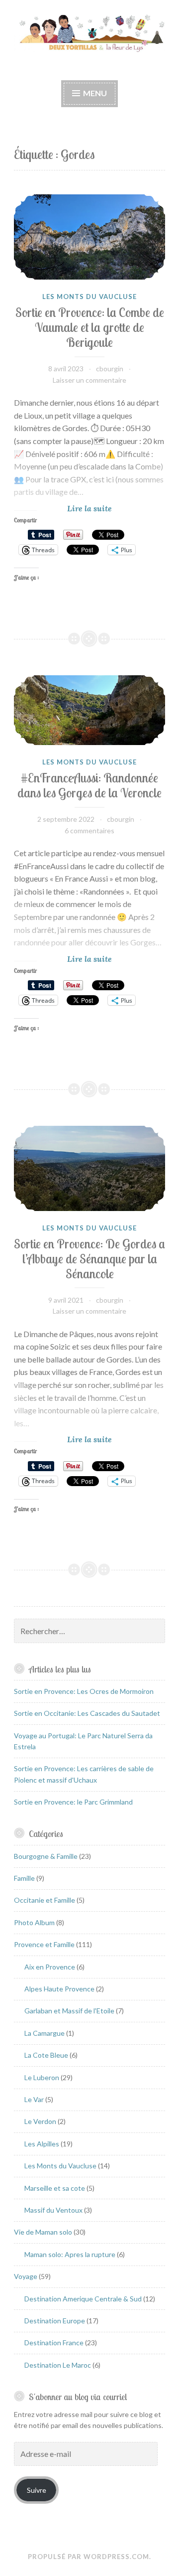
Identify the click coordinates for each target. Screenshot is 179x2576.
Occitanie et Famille (45, 1900)
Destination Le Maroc (58, 2365)
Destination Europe (55, 2321)
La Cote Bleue (46, 2055)
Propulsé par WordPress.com (89, 2557)
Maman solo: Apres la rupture (70, 2254)
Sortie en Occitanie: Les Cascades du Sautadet (87, 1713)
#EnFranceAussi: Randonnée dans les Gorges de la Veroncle (89, 785)
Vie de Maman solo (43, 2232)
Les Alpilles (42, 2144)
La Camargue (45, 2033)
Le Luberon (42, 2077)
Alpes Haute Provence (59, 1989)
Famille (24, 1878)
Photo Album (34, 1922)
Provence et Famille (44, 1944)
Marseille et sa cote (55, 2188)
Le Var (34, 2099)
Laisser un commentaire (89, 380)
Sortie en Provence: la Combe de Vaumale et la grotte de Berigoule (90, 327)
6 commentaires (89, 831)
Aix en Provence (50, 1967)
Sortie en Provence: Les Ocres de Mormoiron (84, 1691)
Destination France (54, 2343)
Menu (95, 93)
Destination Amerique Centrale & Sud (83, 2299)
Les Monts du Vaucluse (89, 297)
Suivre (37, 2490)
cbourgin (110, 369)
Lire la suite (107, 509)
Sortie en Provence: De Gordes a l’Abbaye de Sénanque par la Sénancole (89, 1259)
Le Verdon (40, 2121)
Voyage (26, 2276)
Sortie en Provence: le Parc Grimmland (73, 1802)
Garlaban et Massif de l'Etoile (69, 2011)
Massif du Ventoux (53, 2210)
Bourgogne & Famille (46, 1856)
